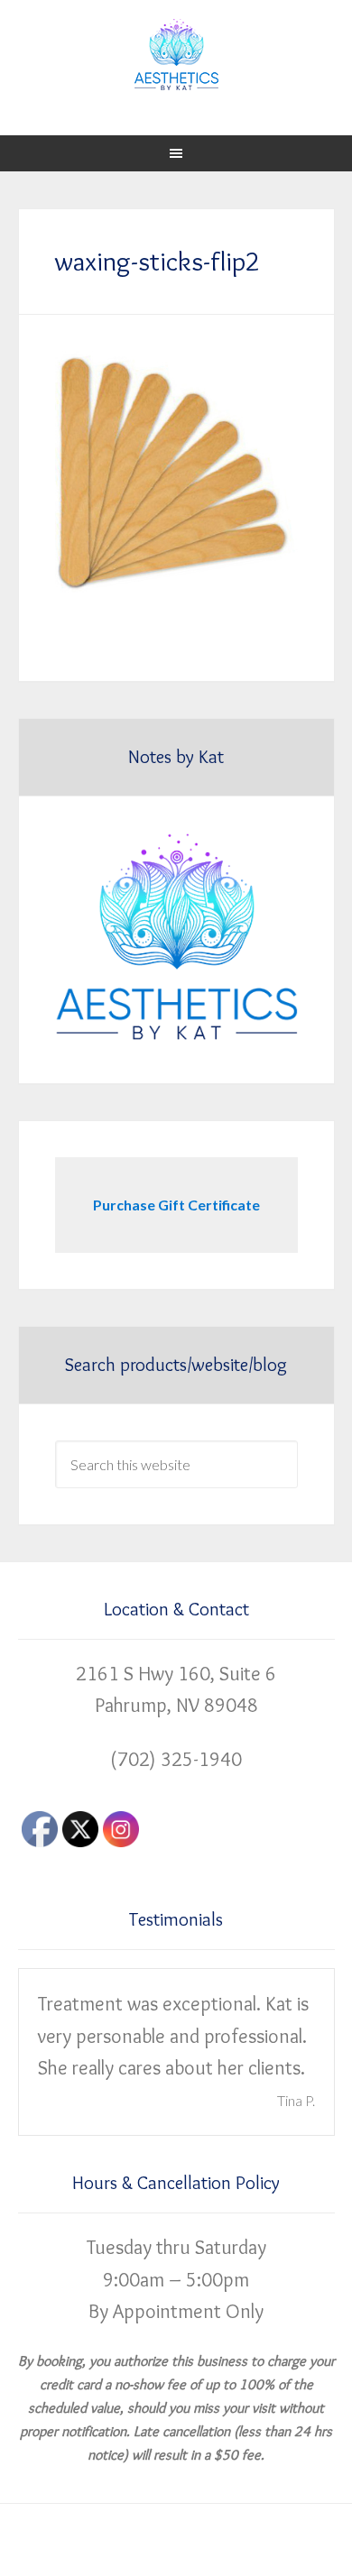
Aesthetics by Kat (176, 54)
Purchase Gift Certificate (176, 1205)
